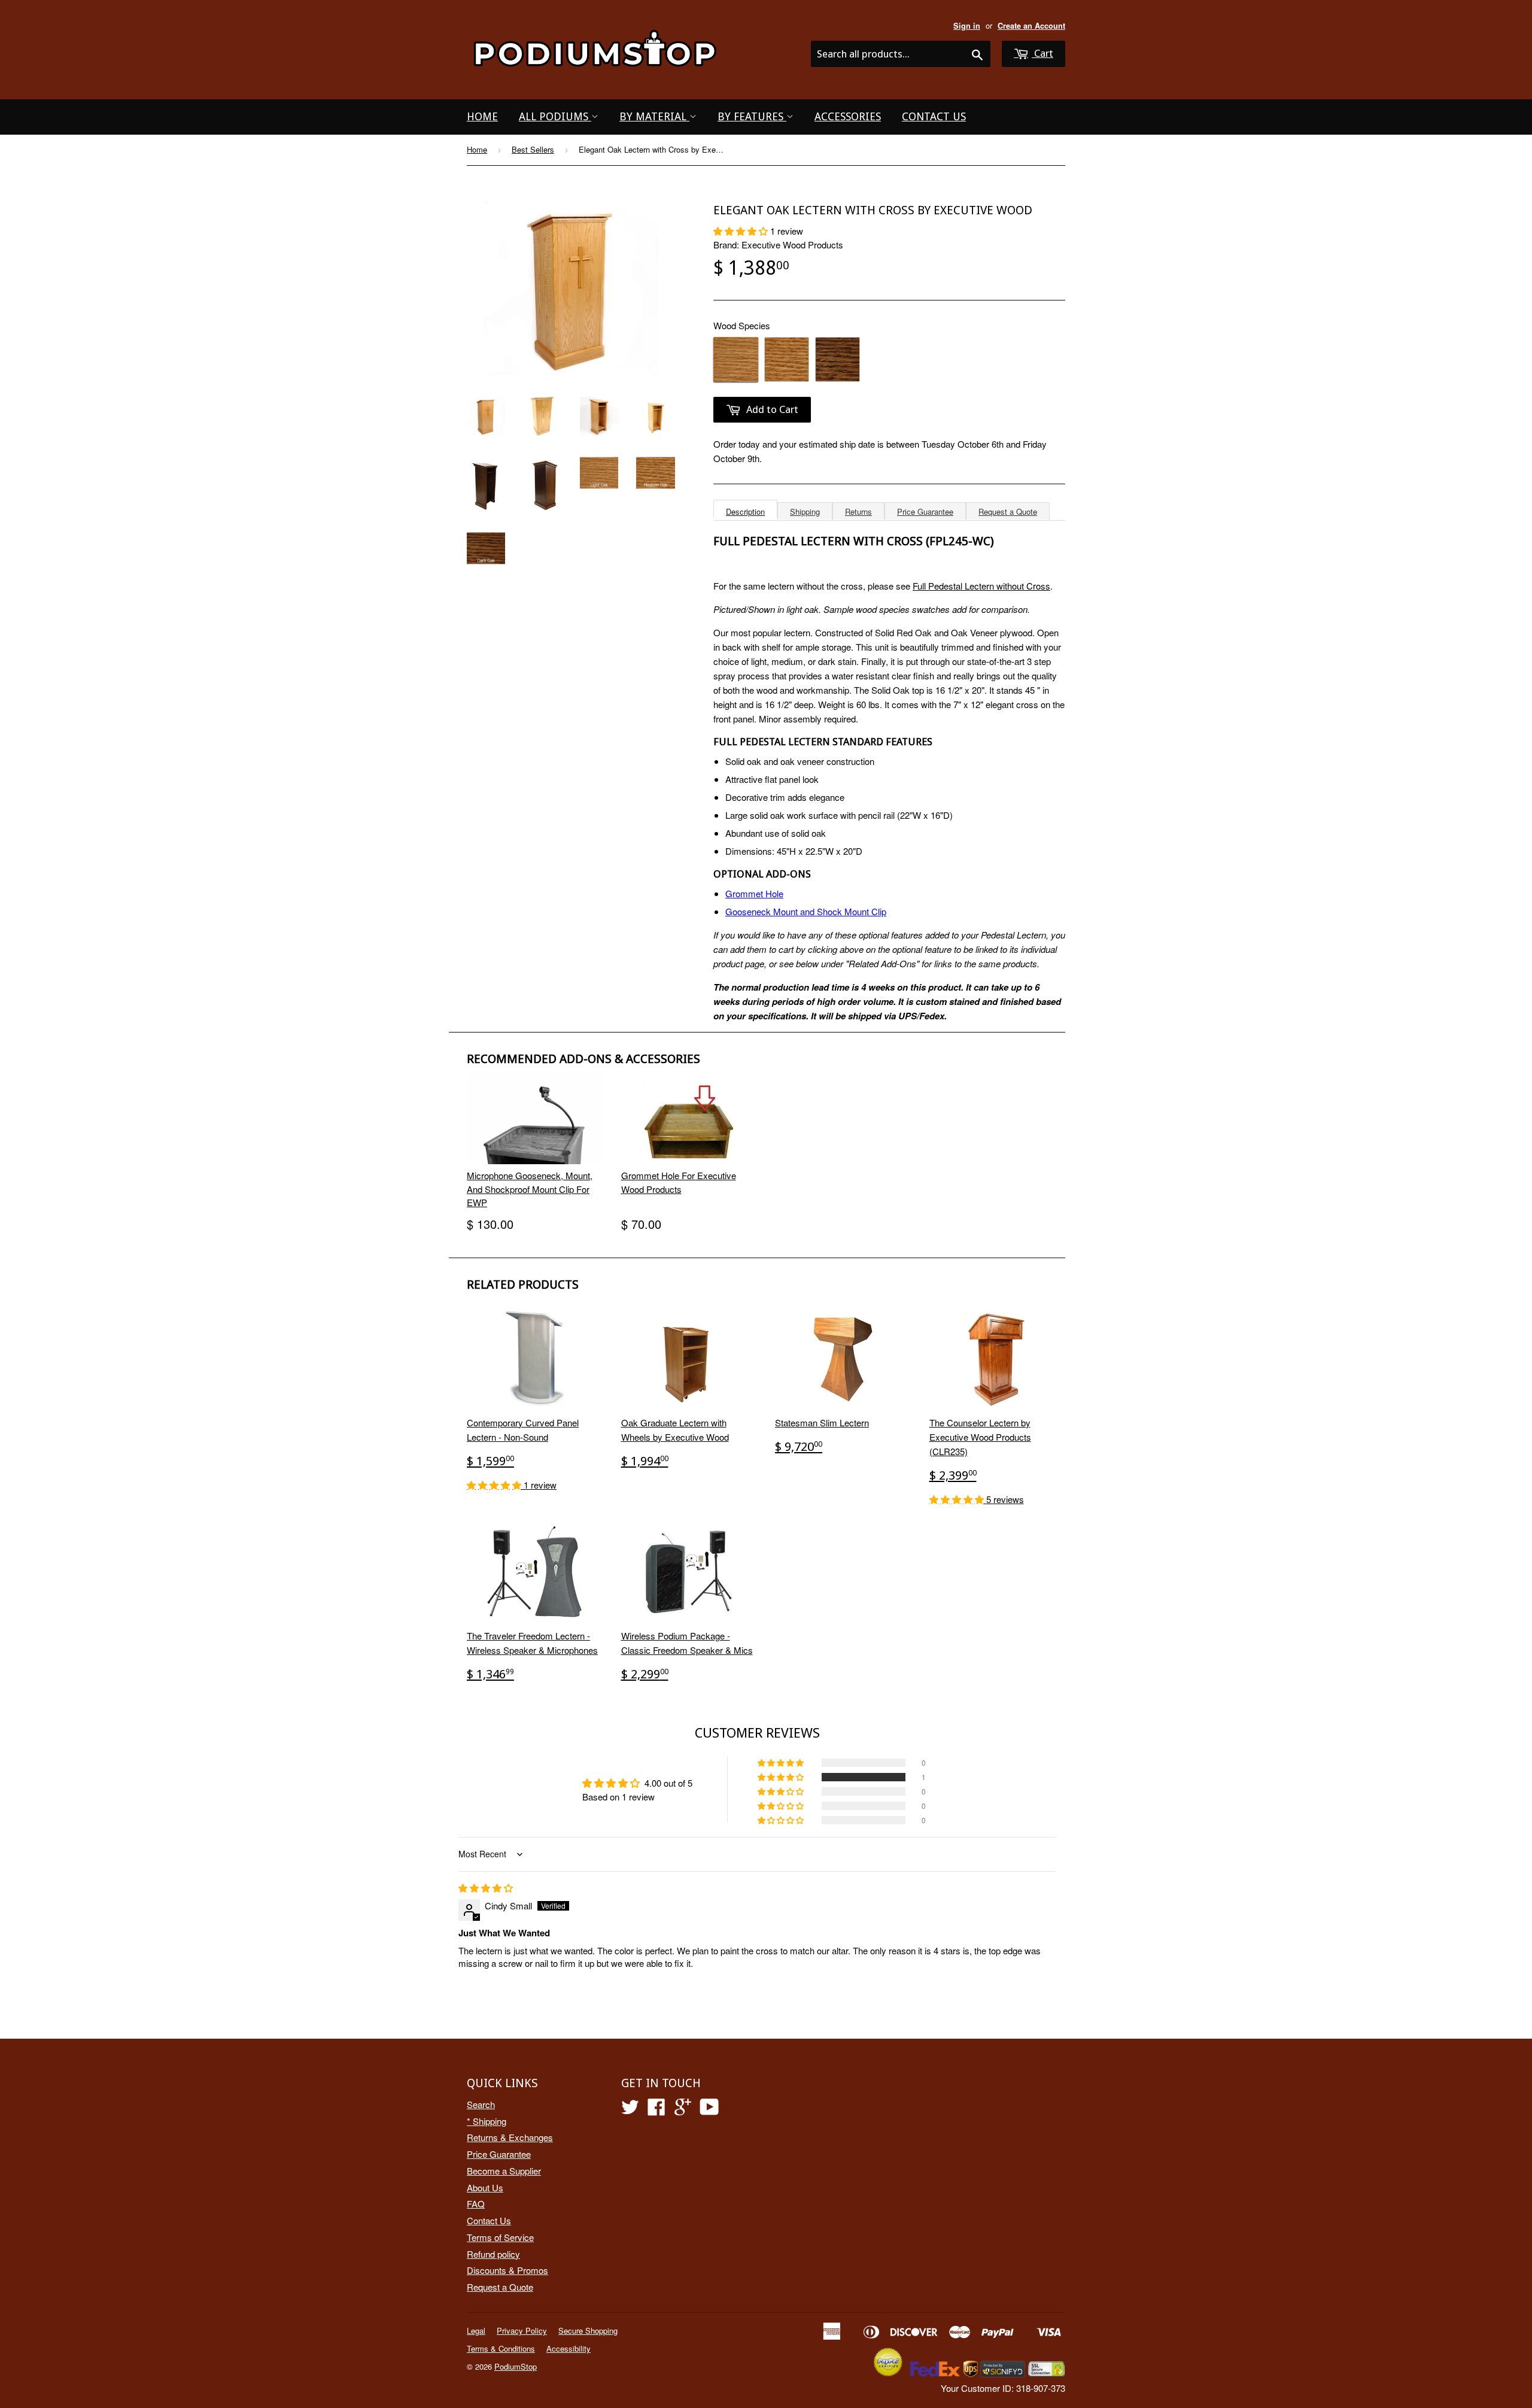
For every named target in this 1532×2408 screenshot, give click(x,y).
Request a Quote (1008, 511)
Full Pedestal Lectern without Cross (981, 586)
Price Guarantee (925, 511)
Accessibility (569, 2348)
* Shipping (487, 2121)
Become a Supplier (504, 2171)
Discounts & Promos (507, 2270)
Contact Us (934, 116)
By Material (654, 116)
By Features (752, 116)
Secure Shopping (588, 2330)
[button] (742, 231)
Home (482, 116)
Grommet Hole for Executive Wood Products (679, 1182)
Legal (476, 2330)
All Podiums (555, 116)
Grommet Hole (754, 893)
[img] (486, 1888)
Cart (1042, 53)
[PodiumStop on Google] (683, 2110)
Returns (858, 511)
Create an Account (1031, 26)
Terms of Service (500, 2237)
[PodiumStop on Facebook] (656, 2110)
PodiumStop (516, 2366)
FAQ (476, 2204)
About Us (485, 2187)
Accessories (848, 116)
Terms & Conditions (501, 2348)
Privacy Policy (522, 2330)
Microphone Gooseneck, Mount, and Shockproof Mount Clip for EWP (530, 1189)
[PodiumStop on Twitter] (630, 2110)
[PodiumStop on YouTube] (709, 2110)
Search (481, 2104)
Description (745, 511)
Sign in (967, 26)
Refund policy (493, 2254)
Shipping (805, 511)
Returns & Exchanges (510, 2137)
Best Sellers (533, 149)
